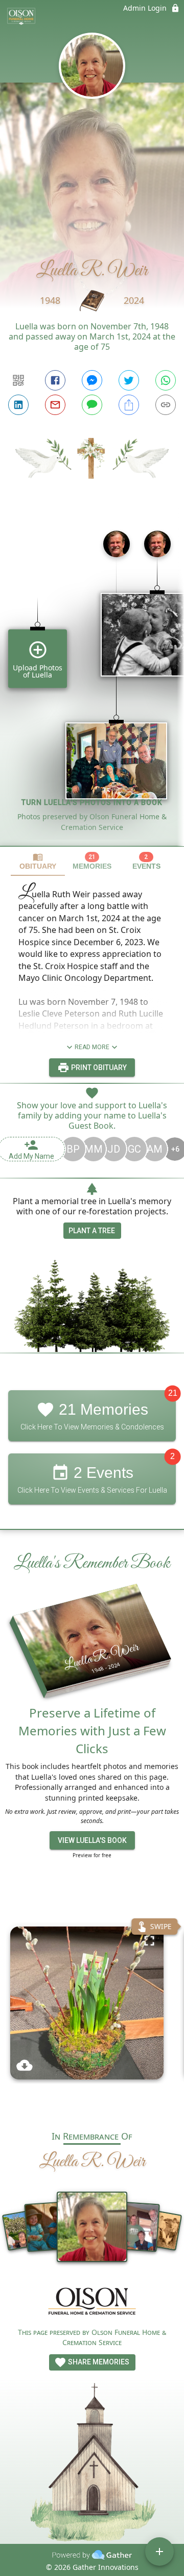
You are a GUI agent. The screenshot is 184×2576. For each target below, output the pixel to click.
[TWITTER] (129, 380)
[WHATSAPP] (166, 380)
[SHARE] (129, 405)
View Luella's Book (92, 1840)
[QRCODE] (18, 380)
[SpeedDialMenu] (159, 2552)
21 (173, 1393)
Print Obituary (98, 1068)
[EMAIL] (55, 405)
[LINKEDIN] (18, 405)
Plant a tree (92, 1231)
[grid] (92, 684)
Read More (92, 1047)
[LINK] (166, 405)
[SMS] (92, 405)
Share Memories (98, 2362)
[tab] (38, 861)
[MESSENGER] (92, 380)
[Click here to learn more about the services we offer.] (92, 2302)
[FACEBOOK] (55, 380)
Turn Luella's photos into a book (92, 802)
